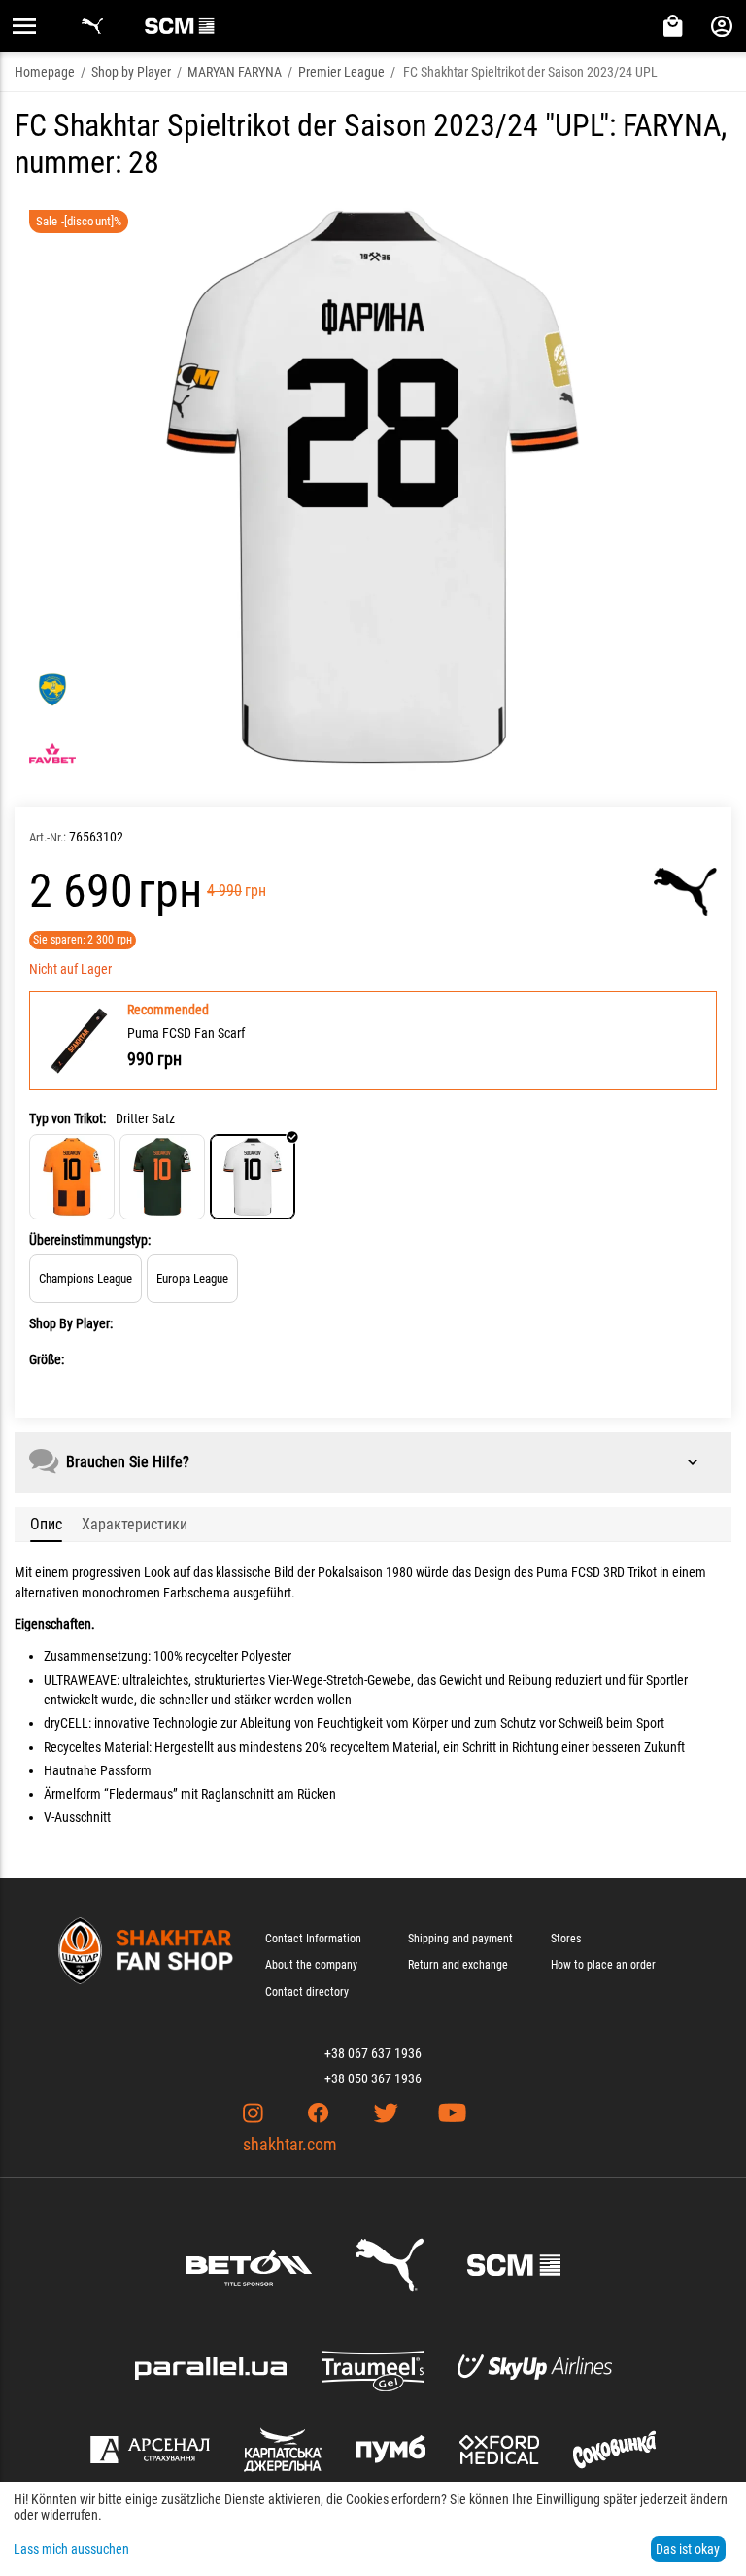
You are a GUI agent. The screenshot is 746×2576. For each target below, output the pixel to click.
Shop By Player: (71, 1323)
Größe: (47, 1359)
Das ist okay (688, 2549)
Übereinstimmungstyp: (90, 1240)
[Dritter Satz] (253, 1177)
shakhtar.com (290, 2144)
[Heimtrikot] (72, 1177)
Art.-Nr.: (48, 837)
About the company (311, 1965)
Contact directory (307, 1992)
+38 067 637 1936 (373, 2053)
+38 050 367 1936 (373, 2078)
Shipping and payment (460, 1939)
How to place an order (603, 1965)
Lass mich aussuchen (71, 2549)
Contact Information (313, 1939)
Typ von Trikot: (68, 1118)
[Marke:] (685, 892)
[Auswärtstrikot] (162, 1177)
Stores (566, 1939)
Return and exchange (458, 1965)
